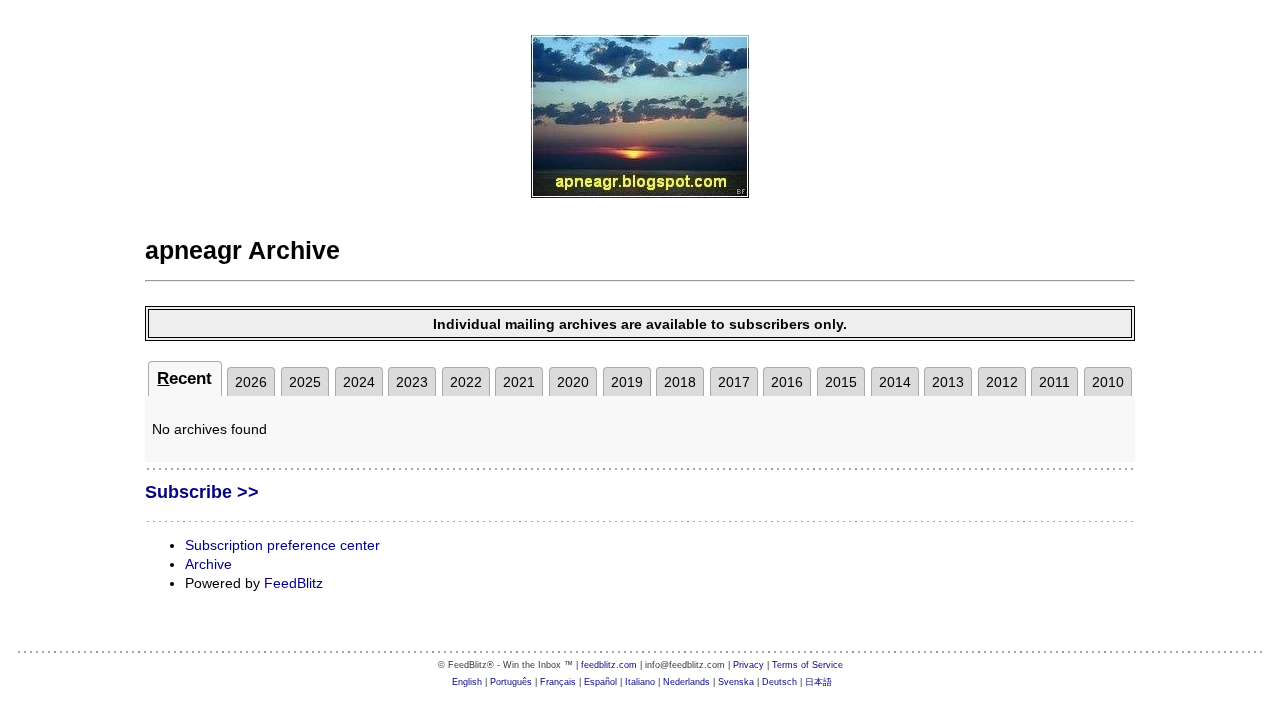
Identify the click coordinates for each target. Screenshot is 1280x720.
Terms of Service (807, 665)
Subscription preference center (282, 545)
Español (600, 682)
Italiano (640, 682)
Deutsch (779, 682)
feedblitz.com (609, 665)
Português (511, 682)
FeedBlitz (293, 583)
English (467, 682)
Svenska (736, 682)
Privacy (748, 665)
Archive (208, 564)
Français (558, 682)
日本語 (818, 682)
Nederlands (686, 682)
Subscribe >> (202, 492)
